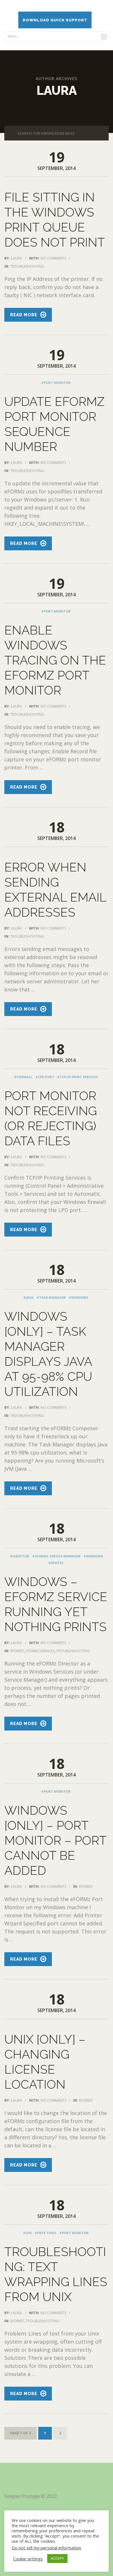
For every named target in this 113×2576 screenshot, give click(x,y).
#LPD (27, 2233)
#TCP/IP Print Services (78, 1077)
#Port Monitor (56, 383)
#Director (20, 1556)
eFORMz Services (40, 1651)
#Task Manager (51, 1297)
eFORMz (17, 1651)
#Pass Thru (45, 2233)
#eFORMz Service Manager (56, 1556)
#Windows (79, 1297)
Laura (17, 258)
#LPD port (45, 1077)
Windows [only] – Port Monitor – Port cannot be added (55, 1841)
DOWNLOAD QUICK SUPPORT (55, 20)
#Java (28, 1297)
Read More (24, 315)
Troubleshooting (27, 266)
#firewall (23, 1077)
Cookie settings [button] (28, 2559)
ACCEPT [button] (57, 2558)
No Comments (53, 258)
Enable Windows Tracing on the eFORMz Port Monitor (55, 660)
